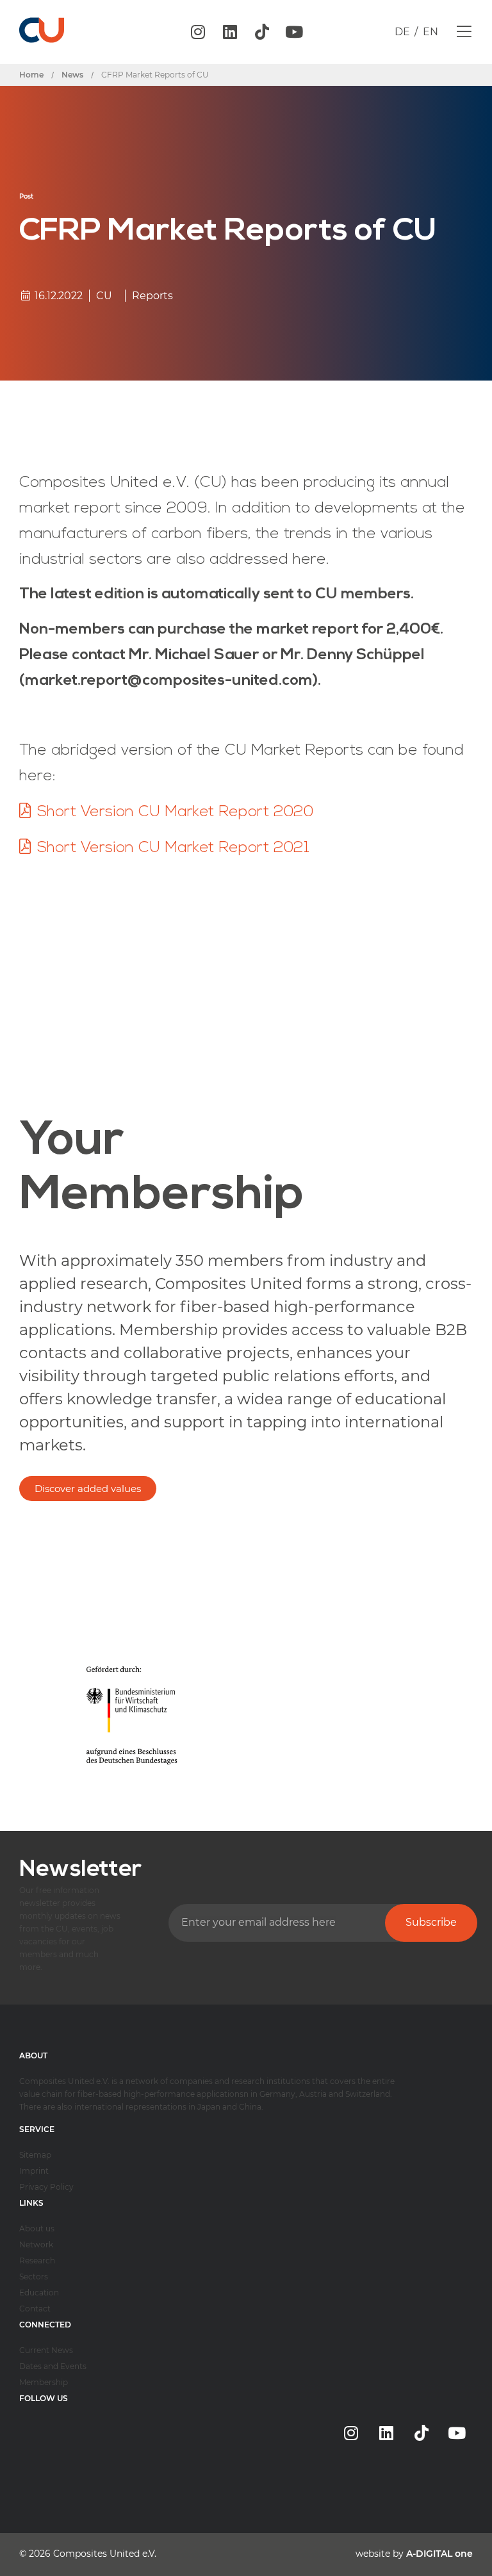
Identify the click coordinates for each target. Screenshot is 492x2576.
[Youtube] (294, 32)
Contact (35, 2309)
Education (39, 2293)
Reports (152, 296)
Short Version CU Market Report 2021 (173, 848)
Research (37, 2260)
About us (37, 2228)
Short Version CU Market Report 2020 (176, 812)
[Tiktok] (262, 32)
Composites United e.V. (105, 2554)
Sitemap (35, 2155)
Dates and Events (53, 2366)
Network (36, 2244)
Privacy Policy (46, 2187)
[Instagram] (198, 32)
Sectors (34, 2277)
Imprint (34, 2171)
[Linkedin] (230, 32)
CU (104, 296)
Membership (44, 2382)
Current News (46, 2350)
